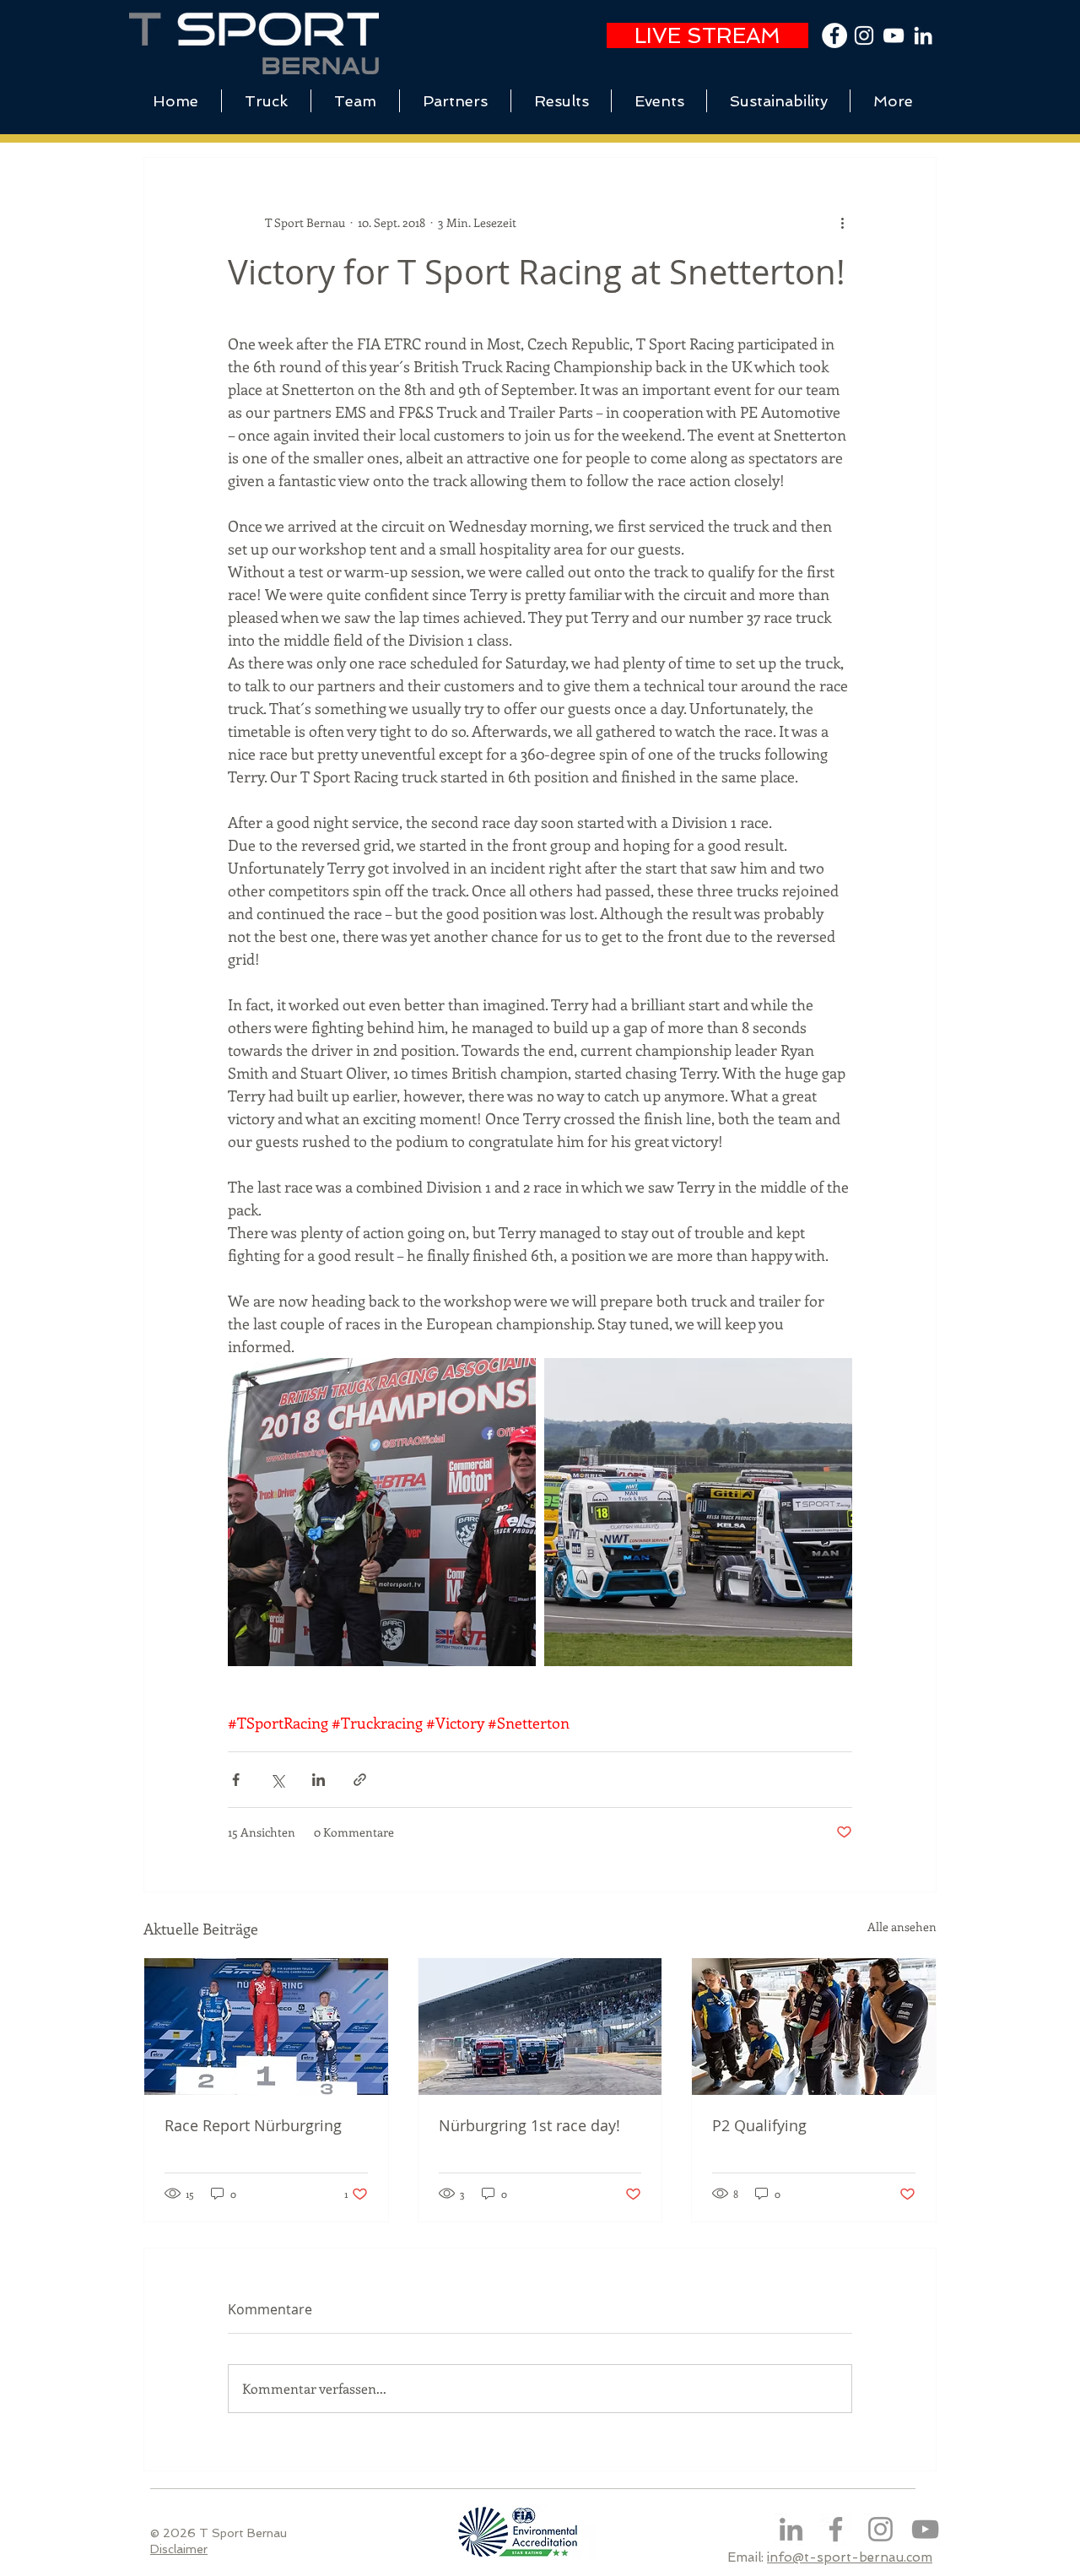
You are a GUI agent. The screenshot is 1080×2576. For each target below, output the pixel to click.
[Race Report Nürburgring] (266, 2027)
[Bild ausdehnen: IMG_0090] (698, 1512)
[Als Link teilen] (360, 1780)
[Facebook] (836, 2529)
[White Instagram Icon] (864, 35)
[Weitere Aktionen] (842, 222)
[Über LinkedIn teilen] (319, 1780)
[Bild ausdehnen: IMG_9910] (382, 1512)
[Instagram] (880, 2529)
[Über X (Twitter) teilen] (277, 1780)
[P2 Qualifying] (814, 2027)
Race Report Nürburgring (253, 2125)
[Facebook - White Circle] (834, 35)
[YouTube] (894, 35)
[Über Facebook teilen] (236, 1780)
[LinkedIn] (923, 35)
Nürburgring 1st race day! (529, 2125)
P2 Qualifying (759, 2125)
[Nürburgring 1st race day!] (540, 2027)
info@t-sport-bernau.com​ (850, 2557)
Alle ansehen (902, 1927)
